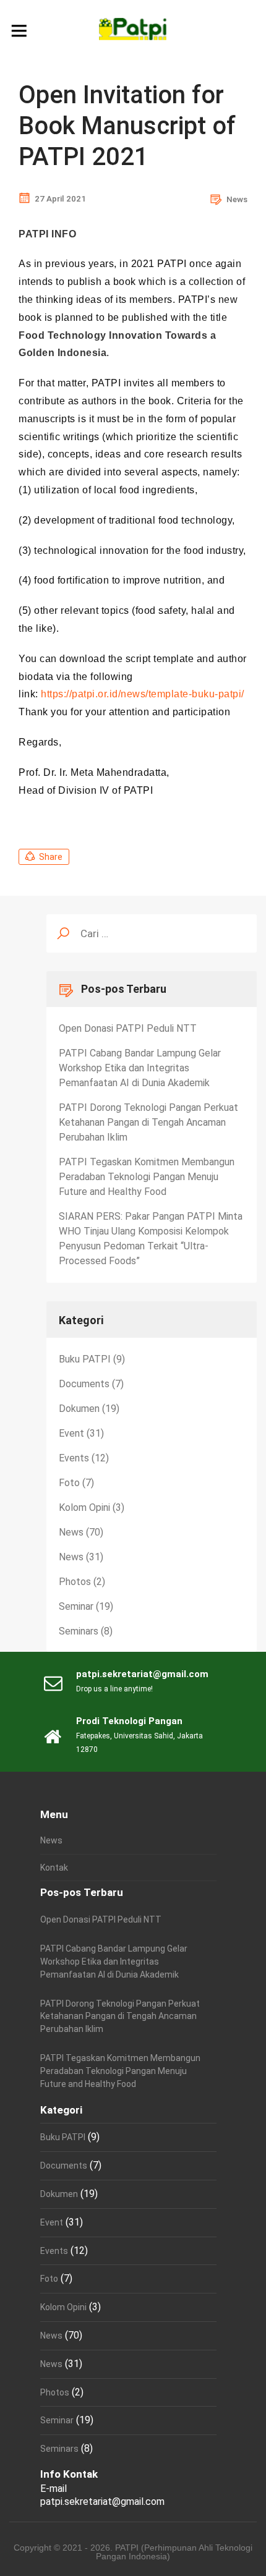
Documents (84, 1384)
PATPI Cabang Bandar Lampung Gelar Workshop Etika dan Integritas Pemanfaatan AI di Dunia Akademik (140, 1068)
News (237, 199)
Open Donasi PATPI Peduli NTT (128, 1028)
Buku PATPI (85, 1359)
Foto (69, 1483)
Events (74, 1458)
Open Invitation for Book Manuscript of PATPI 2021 (127, 126)
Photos (75, 1582)
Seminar (76, 1606)
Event (71, 1433)
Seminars (79, 1631)
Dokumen (79, 1409)
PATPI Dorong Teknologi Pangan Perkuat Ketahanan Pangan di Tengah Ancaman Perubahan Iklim (148, 1122)
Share (51, 857)
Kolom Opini (84, 1507)
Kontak (54, 1868)
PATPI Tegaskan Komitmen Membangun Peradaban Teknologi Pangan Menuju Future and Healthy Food (147, 1177)
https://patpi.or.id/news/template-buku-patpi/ (143, 694)
